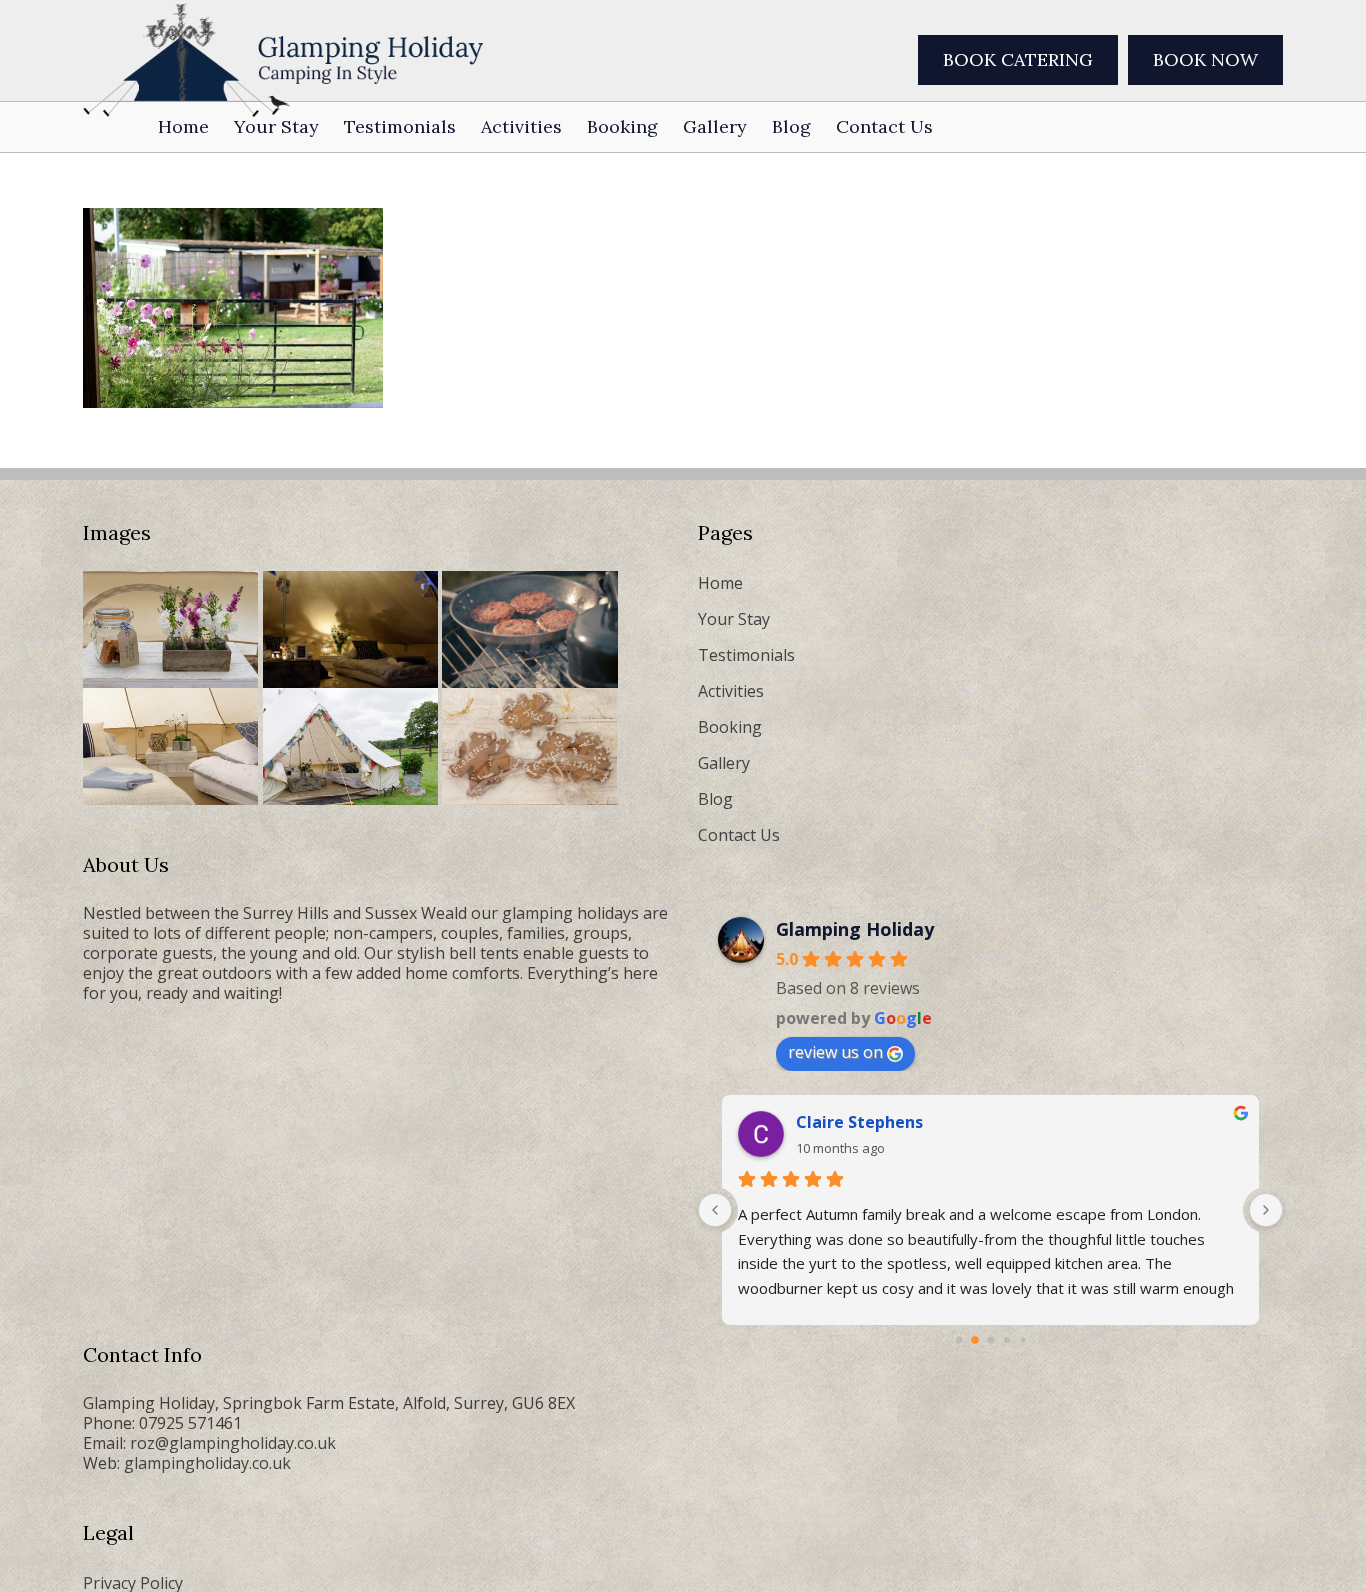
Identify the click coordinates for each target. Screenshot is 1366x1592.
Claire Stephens (859, 1122)
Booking (730, 727)
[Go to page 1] (975, 1340)
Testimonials (746, 655)
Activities (731, 691)
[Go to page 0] (958, 1340)
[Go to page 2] (990, 1340)
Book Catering (1018, 59)
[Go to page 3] (1007, 1340)
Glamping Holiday (855, 929)
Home (720, 583)
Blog (715, 799)
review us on (835, 1052)
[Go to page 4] (1022, 1340)
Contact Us (739, 835)
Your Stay (734, 619)
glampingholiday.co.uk (207, 1463)
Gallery (724, 763)
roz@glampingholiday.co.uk (233, 1443)
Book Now (1205, 59)
